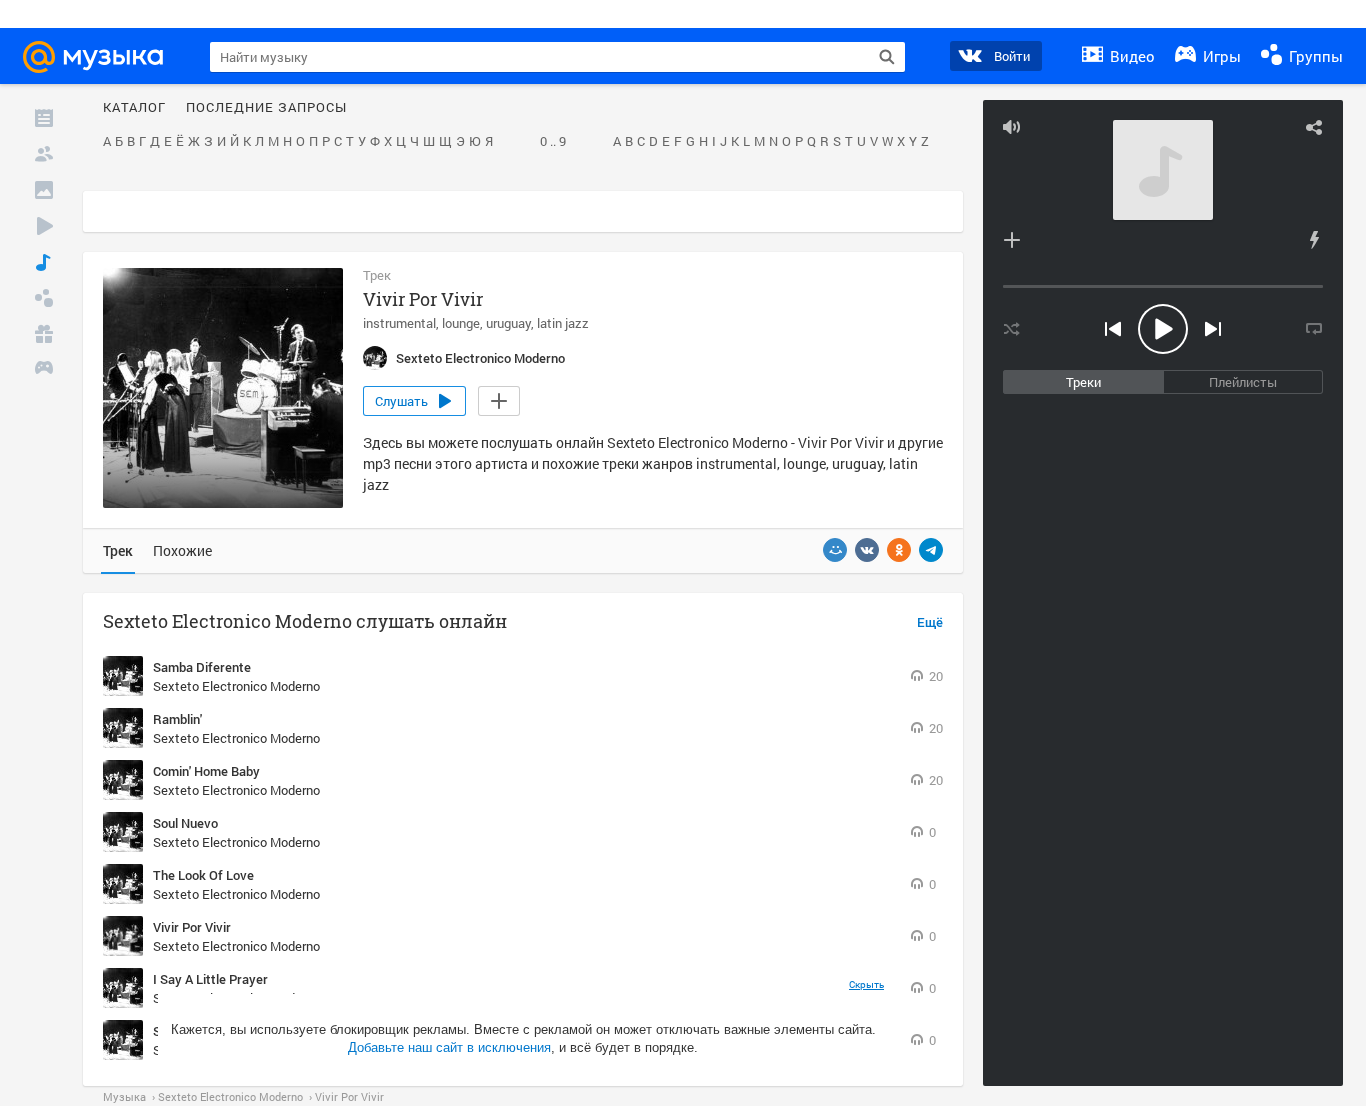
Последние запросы (266, 108)
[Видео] (44, 226)
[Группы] (44, 298)
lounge (461, 323)
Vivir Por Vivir (192, 927)
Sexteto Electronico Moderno (236, 686)
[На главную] (102, 57)
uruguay (508, 323)
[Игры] (44, 370)
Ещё (930, 623)
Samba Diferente (202, 667)
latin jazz (563, 323)
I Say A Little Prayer (210, 979)
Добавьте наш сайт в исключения (449, 1047)
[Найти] (887, 57)
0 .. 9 (553, 142)
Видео (1130, 56)
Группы (1314, 56)
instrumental (399, 323)
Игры (1220, 56)
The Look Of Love (203, 875)
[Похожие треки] (1314, 240)
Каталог (134, 108)
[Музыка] (44, 262)
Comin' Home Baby (206, 771)
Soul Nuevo (185, 823)
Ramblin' (177, 719)
